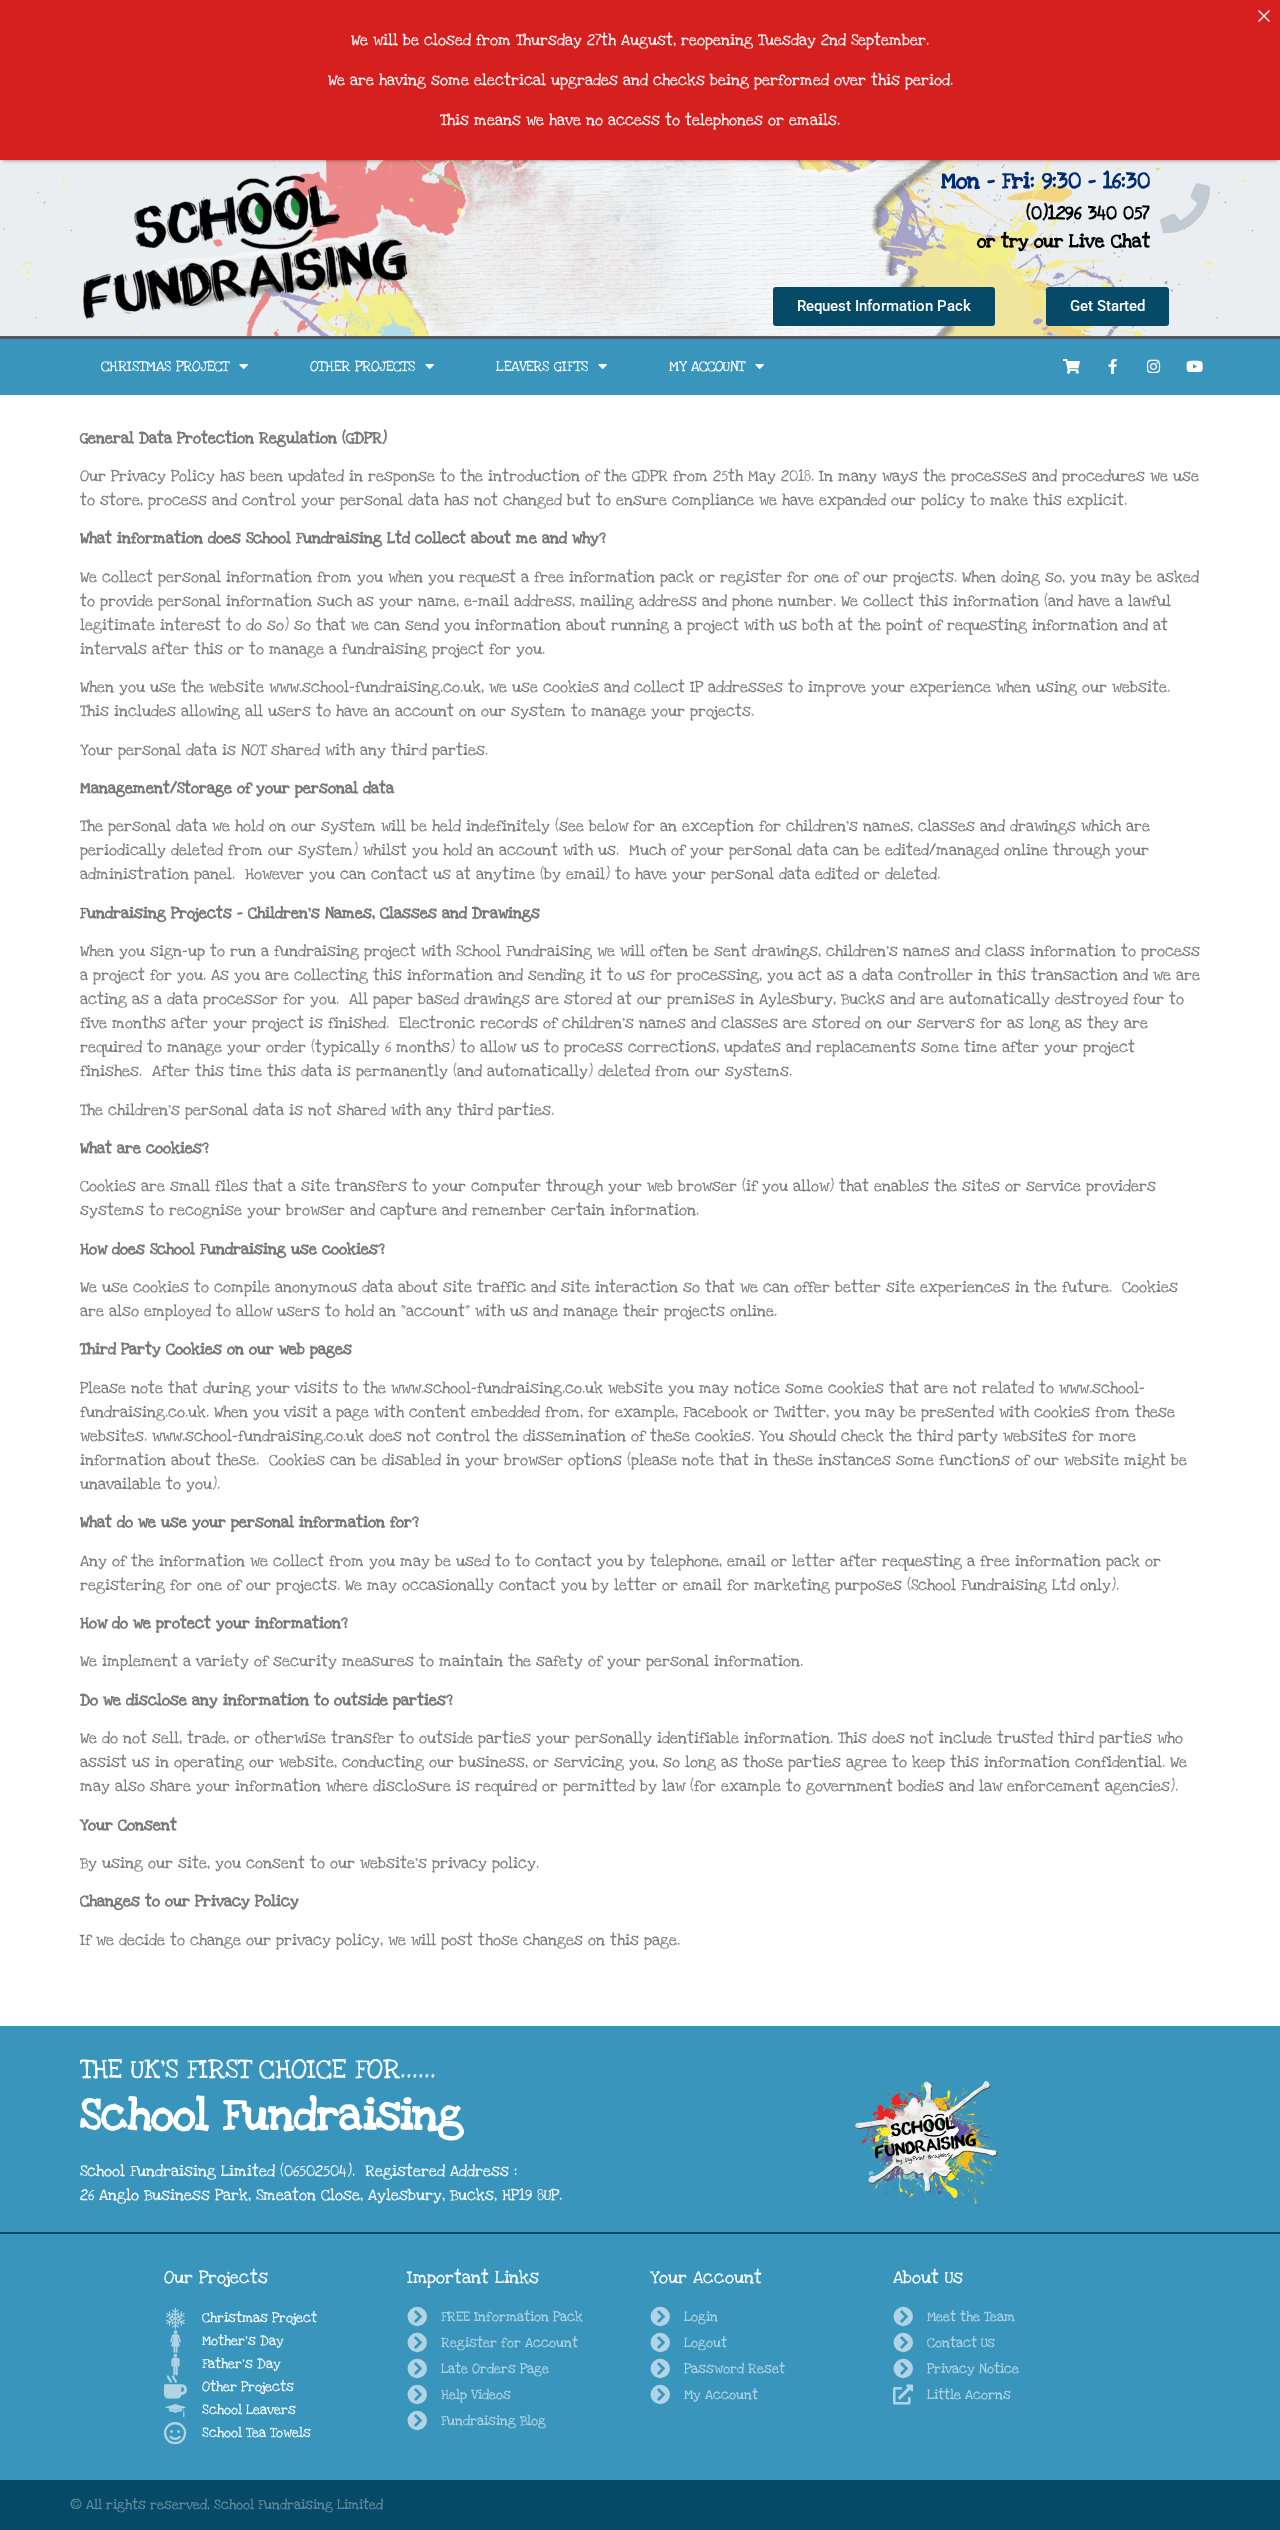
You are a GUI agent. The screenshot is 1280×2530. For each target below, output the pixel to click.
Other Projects (362, 366)
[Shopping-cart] (1072, 367)
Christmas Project (165, 366)
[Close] (1264, 16)
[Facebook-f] (1113, 367)
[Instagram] (1154, 367)
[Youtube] (1195, 367)
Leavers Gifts (542, 366)
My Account (707, 366)
